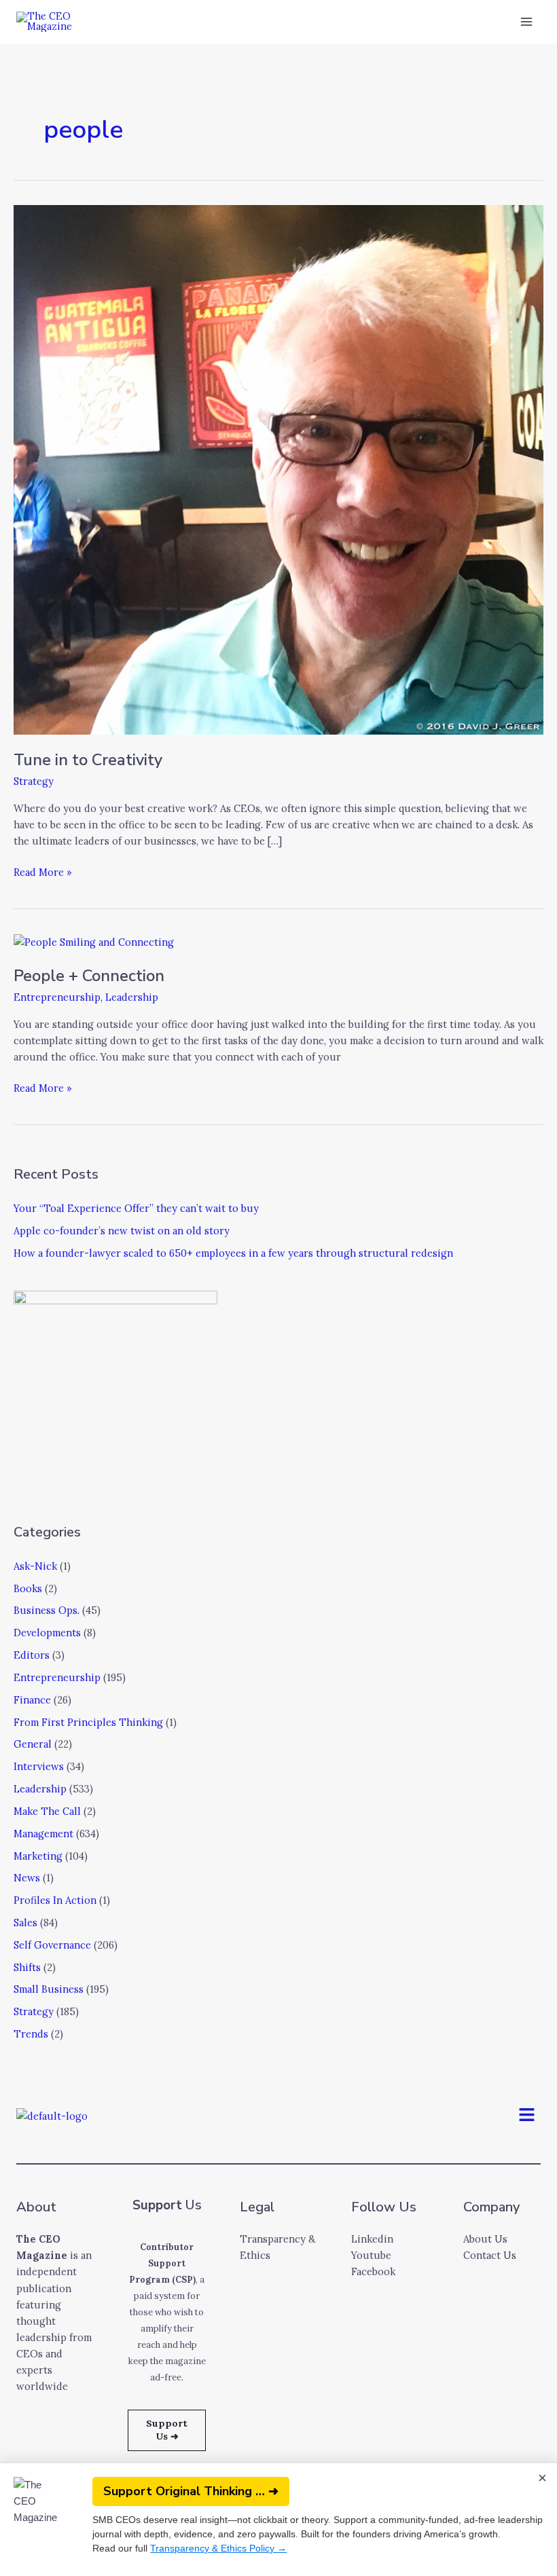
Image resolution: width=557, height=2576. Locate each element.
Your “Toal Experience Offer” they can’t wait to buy (136, 1208)
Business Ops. (47, 1610)
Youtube (371, 2255)
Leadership (132, 997)
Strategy (34, 781)
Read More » (43, 871)
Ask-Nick (35, 1566)
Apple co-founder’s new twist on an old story (122, 1231)
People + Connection (89, 976)
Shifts (27, 1967)
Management (43, 1834)
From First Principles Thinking (88, 1722)
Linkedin (372, 2239)
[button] (527, 2116)
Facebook (373, 2271)
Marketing (38, 1856)
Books (28, 1588)
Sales (25, 1922)
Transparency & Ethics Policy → (218, 2548)
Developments (47, 1633)
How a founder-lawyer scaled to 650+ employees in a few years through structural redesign (233, 1253)
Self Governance (52, 1945)
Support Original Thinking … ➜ (191, 2491)
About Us (485, 2239)
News (27, 1878)
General (33, 1744)
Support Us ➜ (167, 2430)
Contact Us (490, 2255)
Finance (32, 1700)
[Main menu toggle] (526, 22)
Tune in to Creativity (88, 760)
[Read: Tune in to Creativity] (278, 469)
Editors (32, 1655)
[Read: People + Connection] (94, 941)
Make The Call (47, 1811)
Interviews (39, 1766)
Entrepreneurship (57, 997)
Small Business (49, 1989)
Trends (31, 2034)
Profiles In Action (55, 1900)
